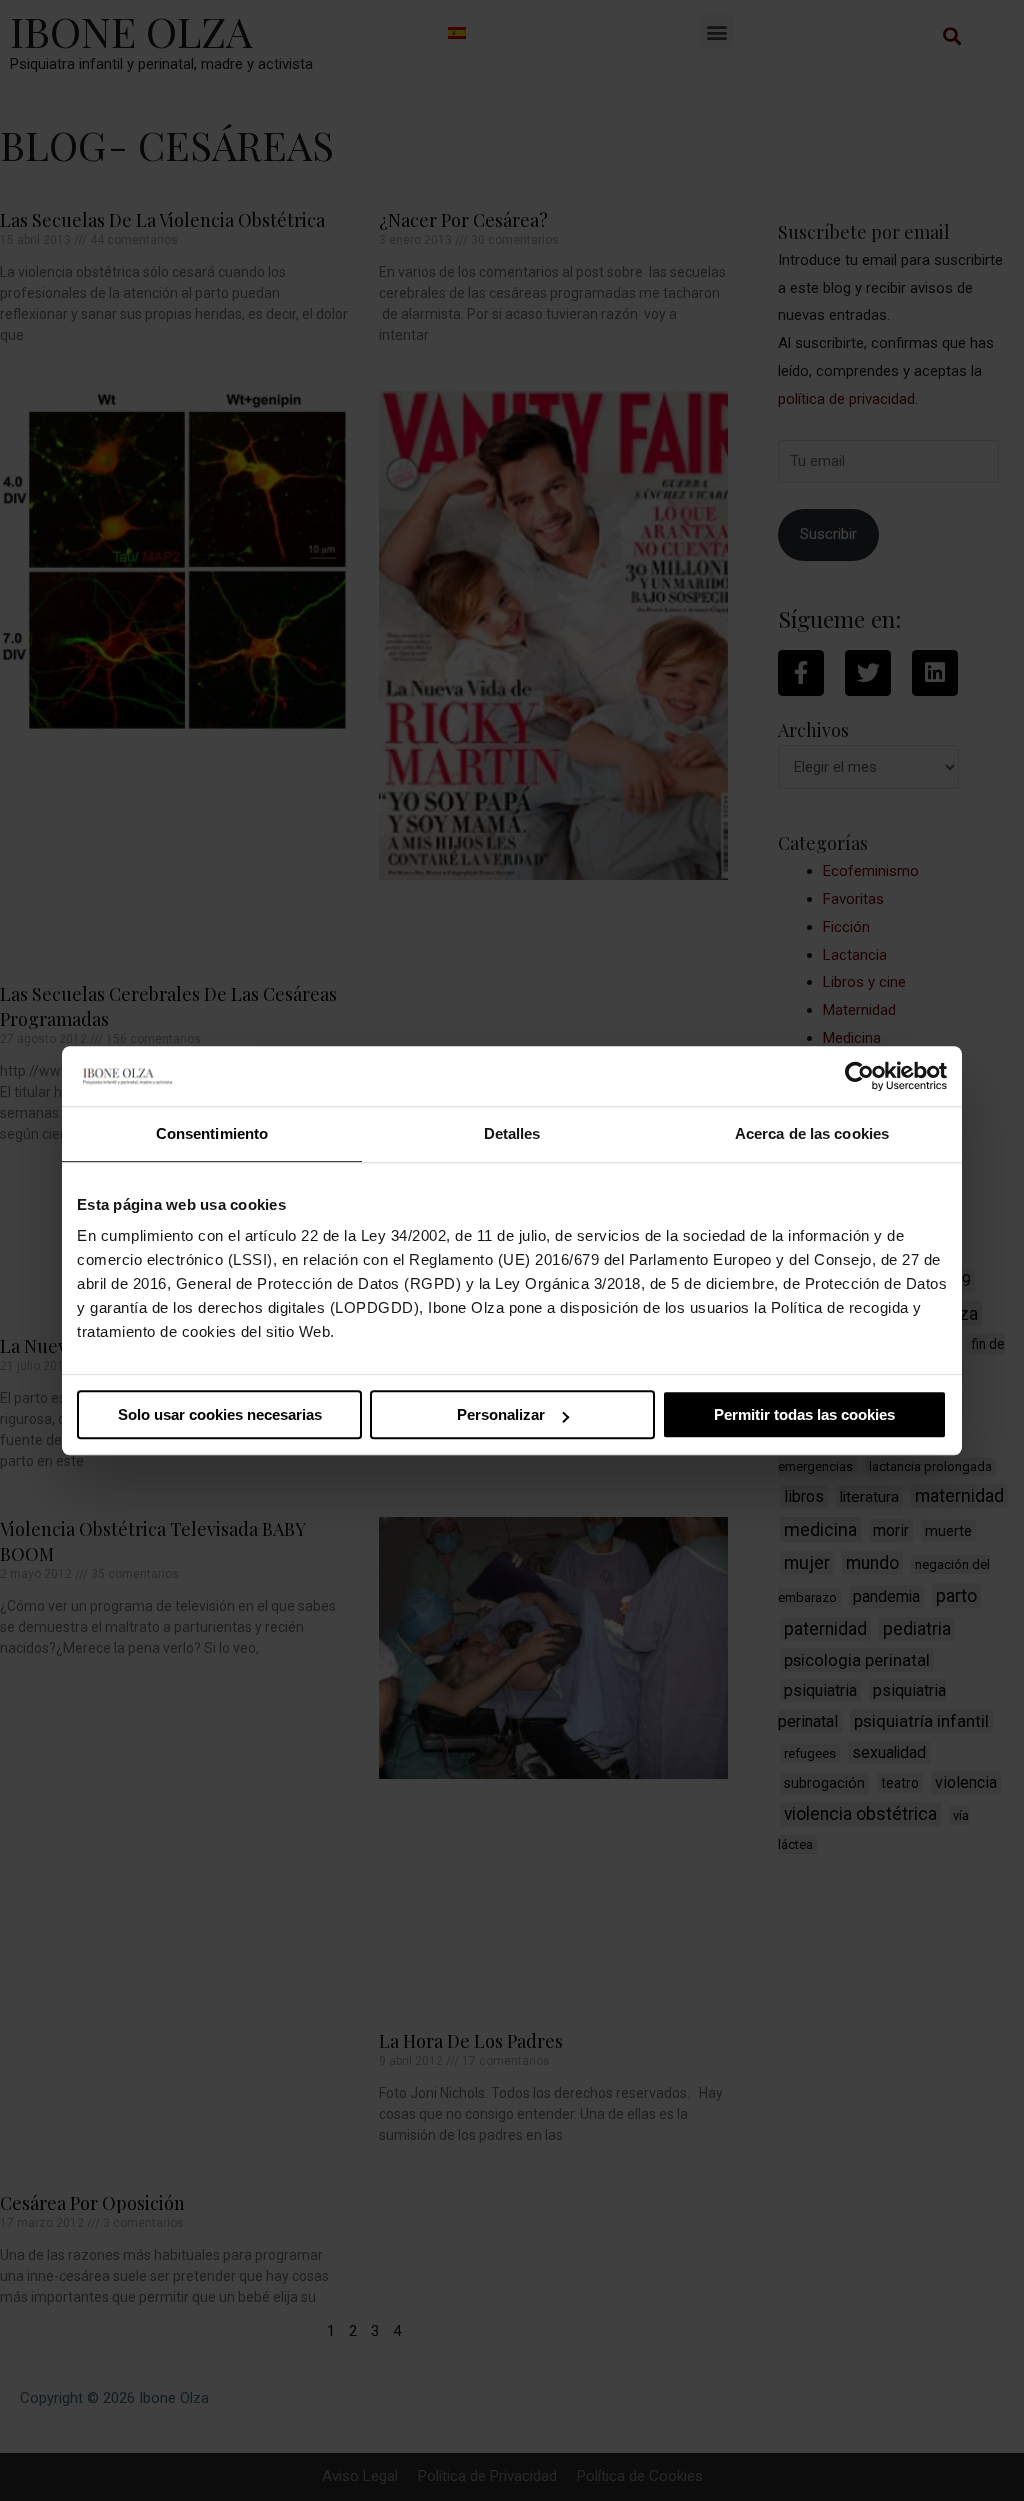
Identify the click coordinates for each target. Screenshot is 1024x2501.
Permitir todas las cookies (804, 1414)
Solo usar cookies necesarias (220, 1414)
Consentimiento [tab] (212, 1133)
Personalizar (501, 1414)
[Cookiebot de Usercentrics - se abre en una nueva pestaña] (859, 1076)
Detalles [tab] (512, 1133)
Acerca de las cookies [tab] (812, 1133)
